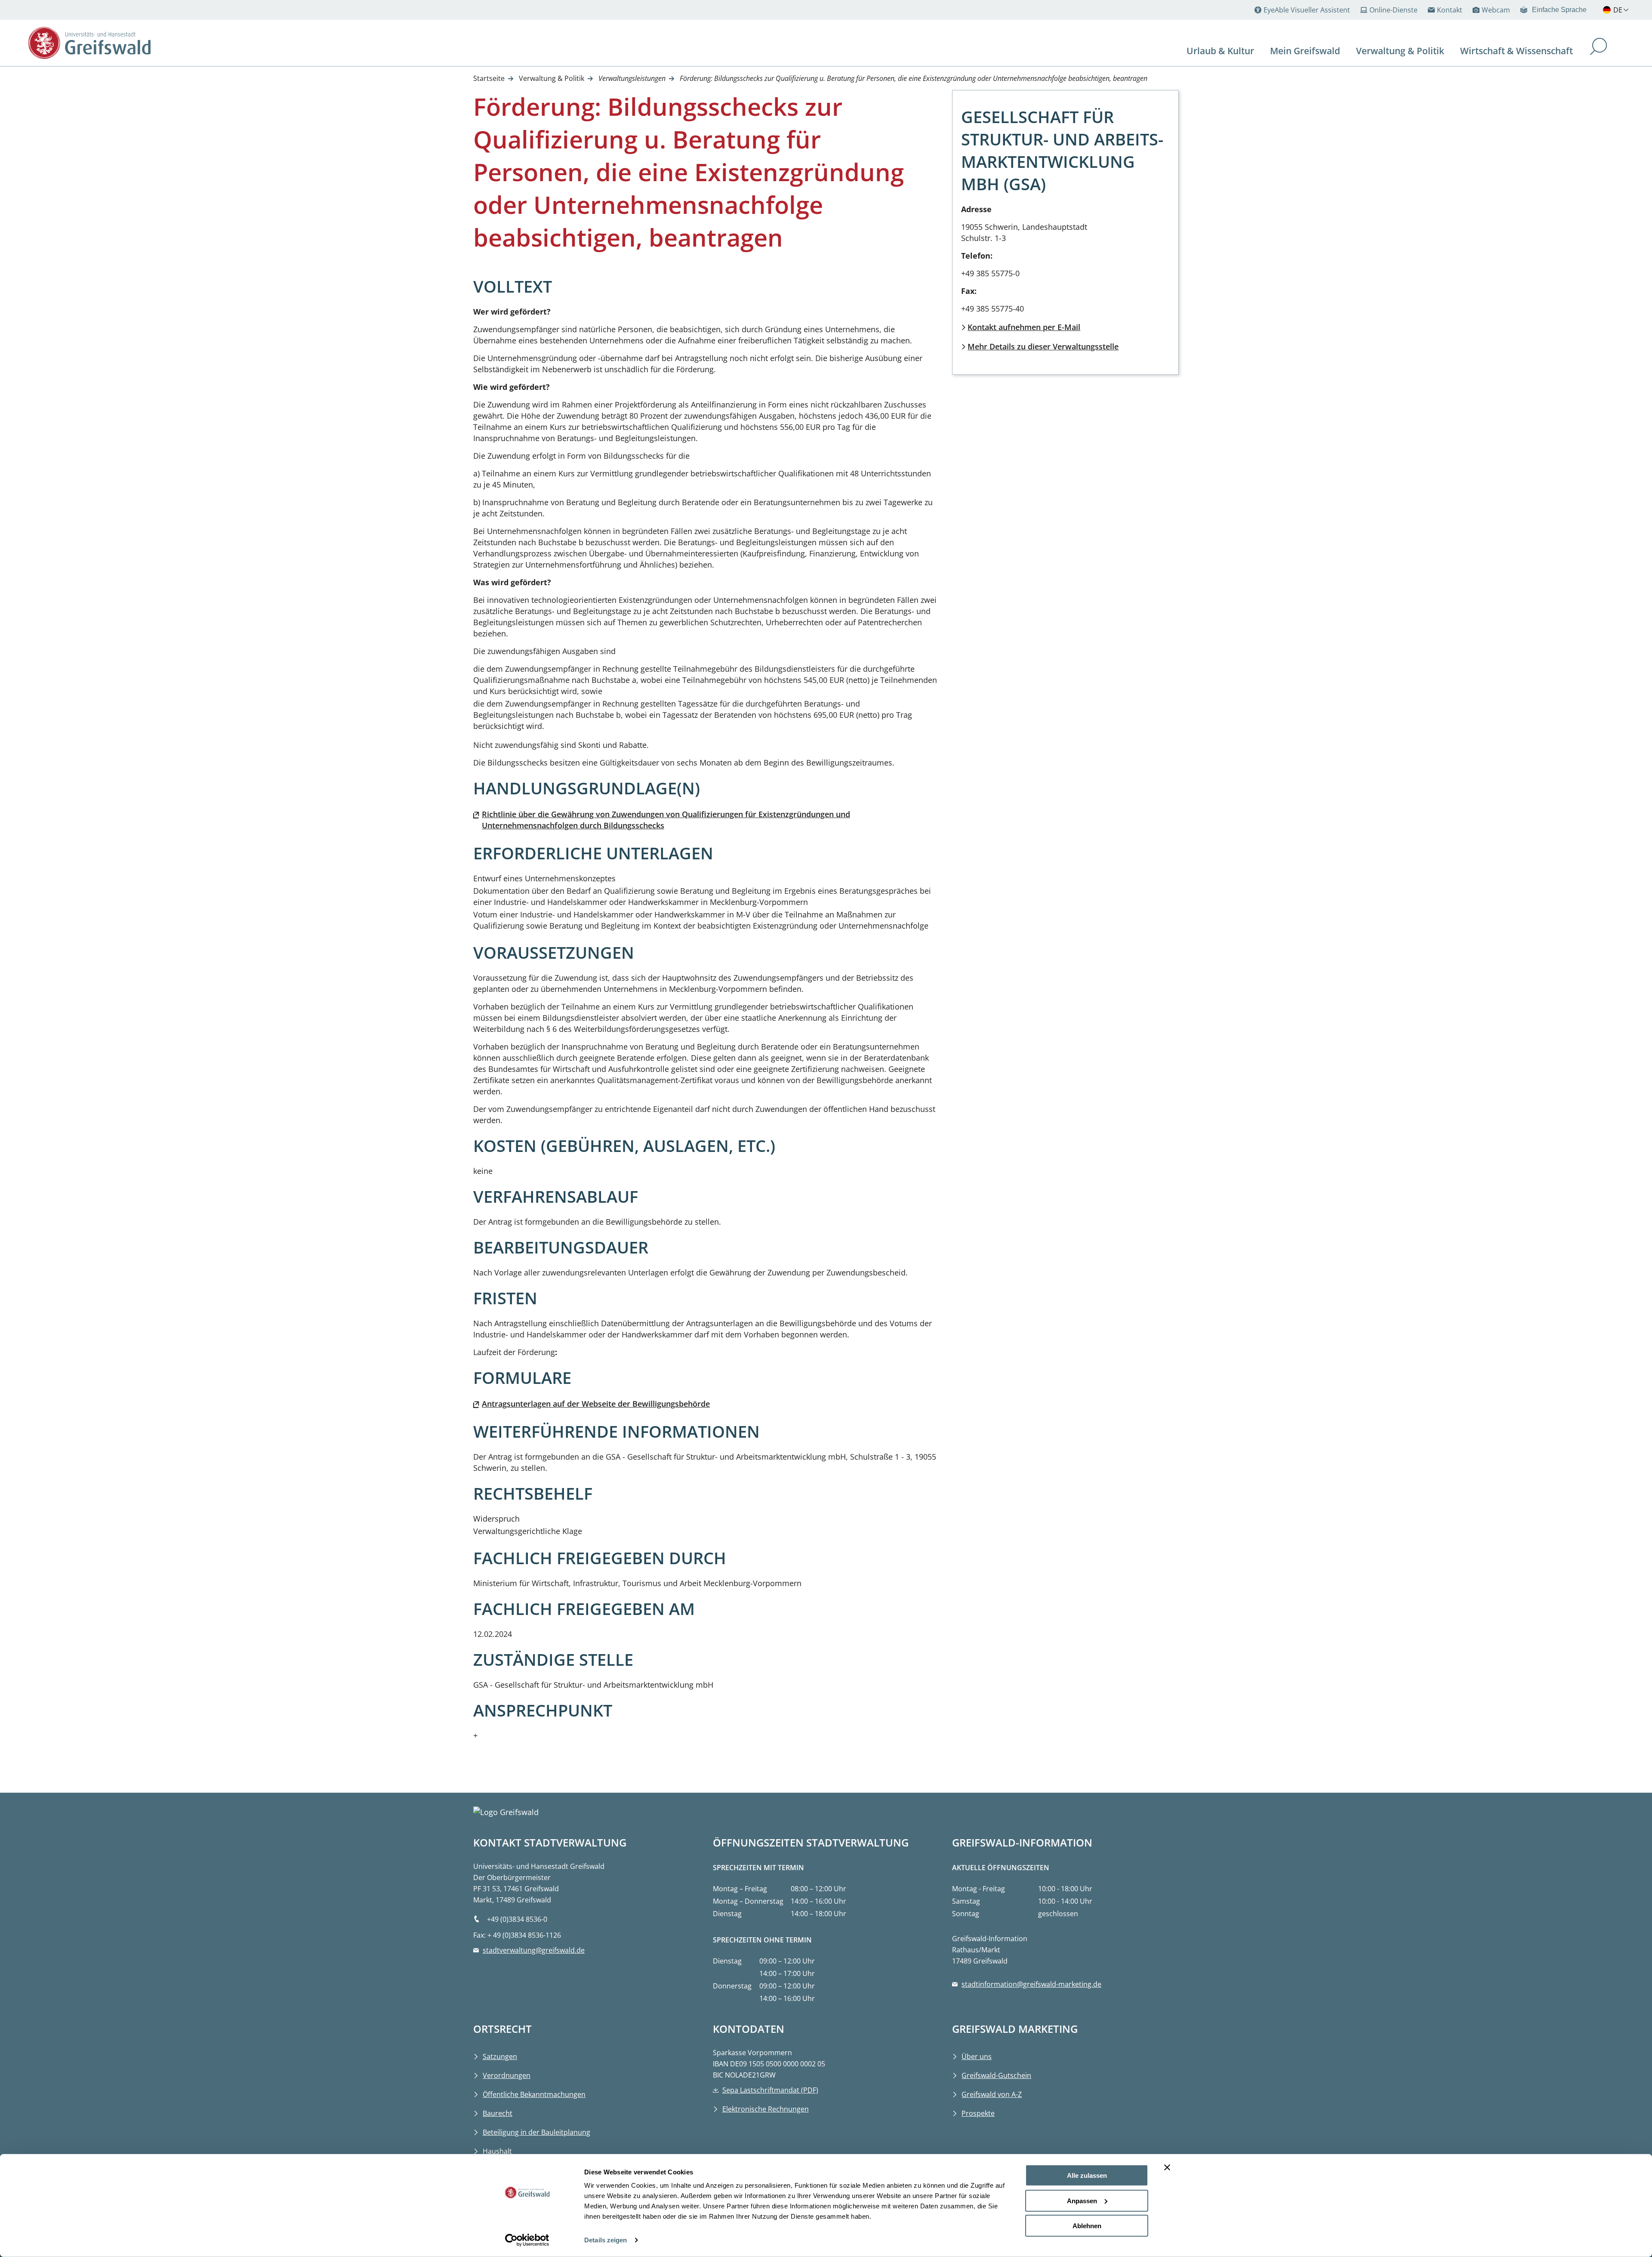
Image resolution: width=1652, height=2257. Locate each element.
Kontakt (1450, 10)
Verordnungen (507, 2075)
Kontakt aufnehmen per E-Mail (1024, 327)
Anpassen (1082, 2200)
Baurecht (498, 2113)
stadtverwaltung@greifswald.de (534, 1950)
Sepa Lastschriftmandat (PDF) (770, 2090)
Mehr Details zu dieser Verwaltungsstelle (1043, 346)
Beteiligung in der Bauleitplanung (536, 2132)
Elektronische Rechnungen (766, 2109)
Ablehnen (1087, 2226)
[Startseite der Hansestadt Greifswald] (182, 43)
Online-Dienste (1393, 10)
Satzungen (500, 2056)
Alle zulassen (1087, 2175)
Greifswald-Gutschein (996, 2075)
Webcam (1496, 10)
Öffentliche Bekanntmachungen (534, 2094)
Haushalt (497, 2151)
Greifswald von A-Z (992, 2094)
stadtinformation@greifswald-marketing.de (1031, 1984)
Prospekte (978, 2113)
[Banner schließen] (1167, 2167)
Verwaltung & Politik (552, 78)
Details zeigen (606, 2240)
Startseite (489, 78)
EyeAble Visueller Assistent (1307, 10)
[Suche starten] (1599, 48)
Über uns (977, 2056)
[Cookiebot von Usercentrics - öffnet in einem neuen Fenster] (527, 2240)
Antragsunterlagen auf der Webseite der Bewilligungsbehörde (596, 1404)
